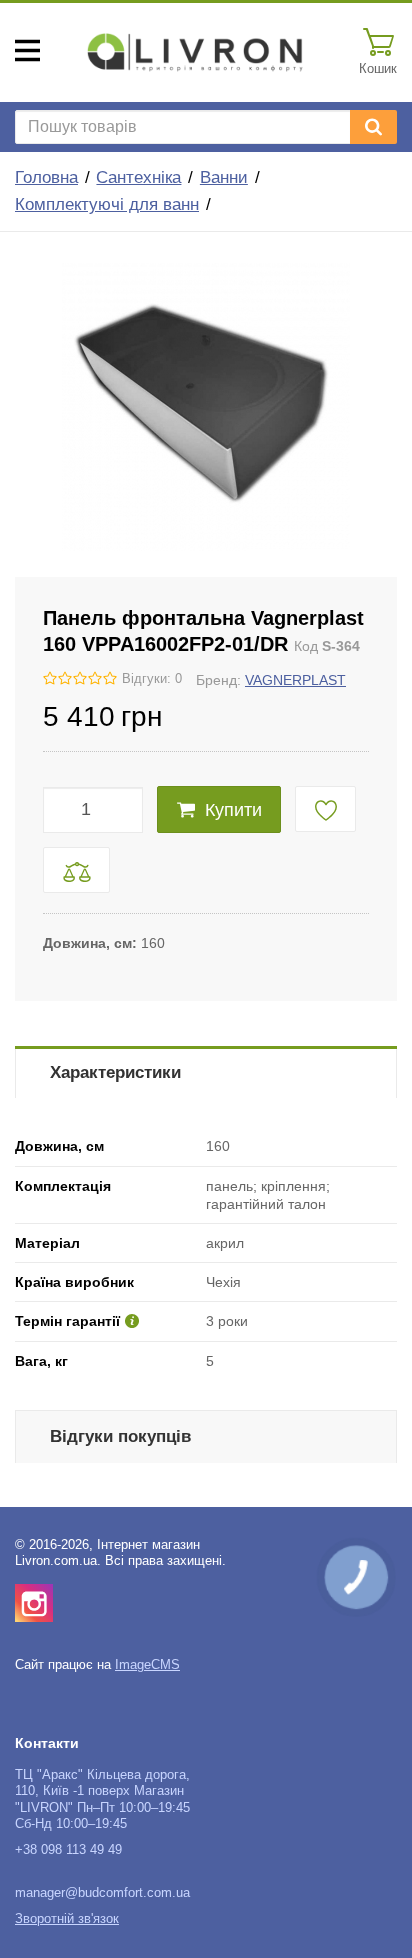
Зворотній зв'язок (67, 1919)
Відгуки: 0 (152, 679)
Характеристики (115, 1072)
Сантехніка (138, 177)
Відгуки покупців (120, 1436)
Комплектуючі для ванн (107, 204)
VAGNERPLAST (295, 680)
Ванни (224, 177)
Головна (46, 177)
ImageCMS (147, 1665)
